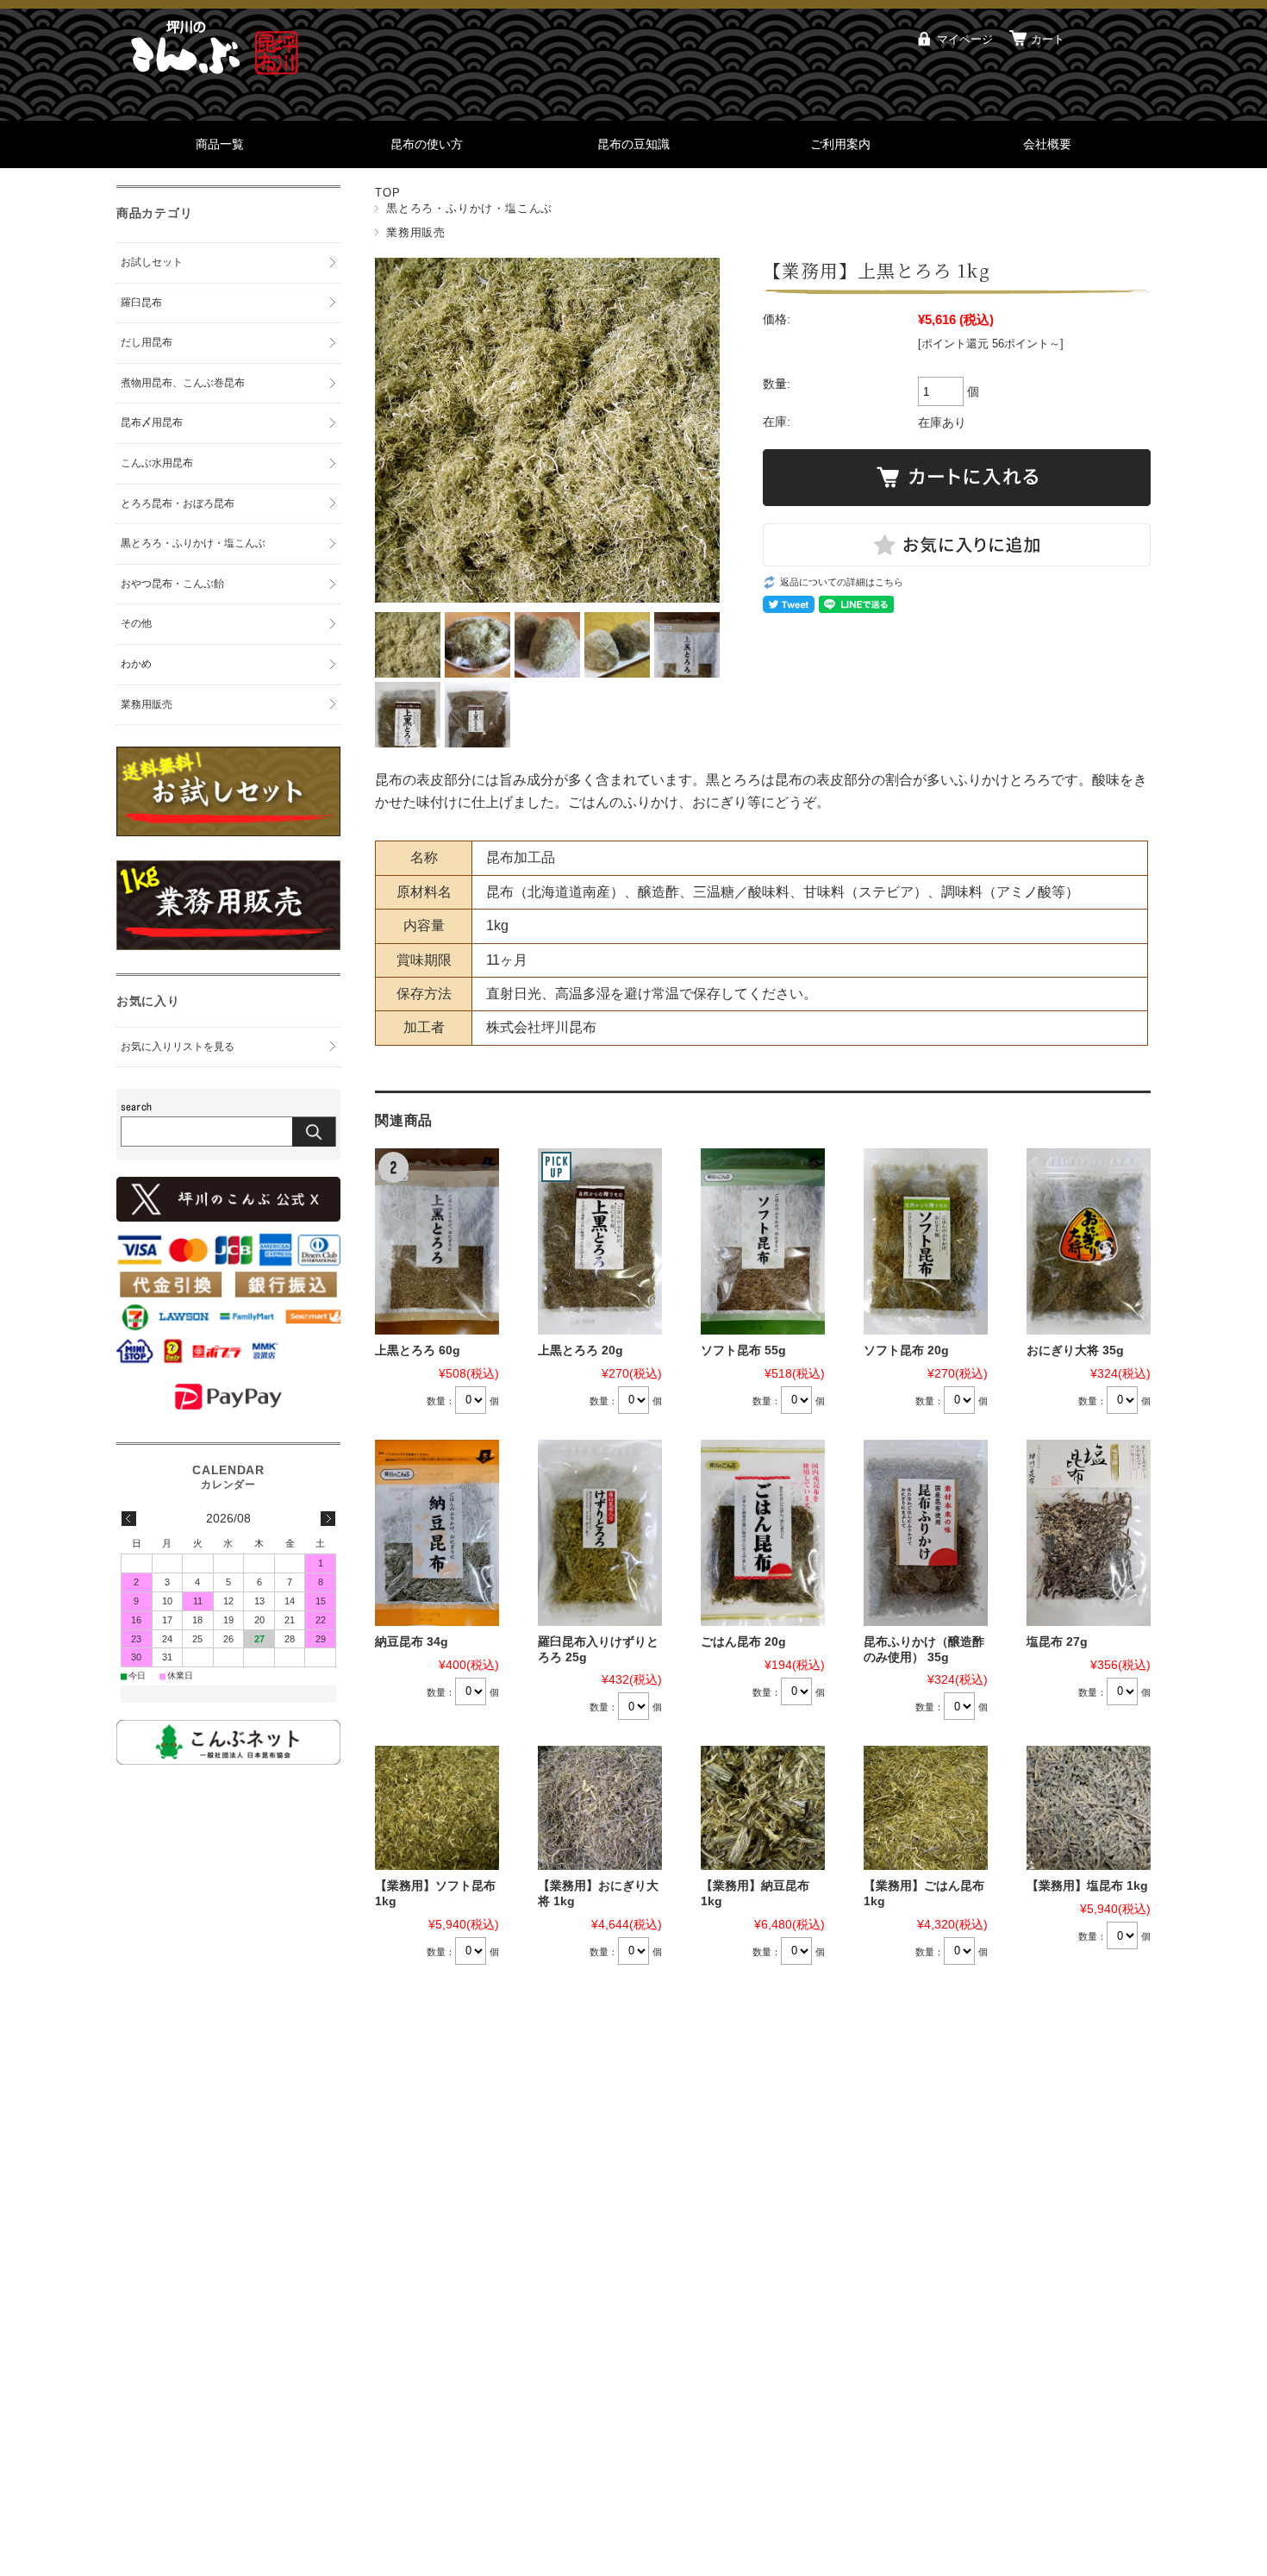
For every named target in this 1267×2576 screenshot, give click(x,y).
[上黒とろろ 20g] (600, 1241)
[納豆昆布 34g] (437, 1533)
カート (1048, 39)
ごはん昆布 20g (743, 1642)
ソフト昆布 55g (743, 1351)
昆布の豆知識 (633, 144)
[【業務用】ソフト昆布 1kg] (437, 1808)
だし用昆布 (147, 342)
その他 (136, 623)
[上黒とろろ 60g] (437, 1241)
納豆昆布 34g (412, 1642)
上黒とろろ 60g (418, 1351)
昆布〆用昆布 (152, 422)
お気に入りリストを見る (178, 1047)
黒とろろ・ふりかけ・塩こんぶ (469, 208)
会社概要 (1047, 144)
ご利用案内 (840, 144)
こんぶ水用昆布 (157, 463)
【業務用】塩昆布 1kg (1087, 1886)
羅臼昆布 (141, 303)
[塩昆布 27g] (1089, 1533)
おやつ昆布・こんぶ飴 (172, 584)
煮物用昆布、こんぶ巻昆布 (183, 383)
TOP (387, 193)
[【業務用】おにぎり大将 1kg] (600, 1808)
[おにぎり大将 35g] (1089, 1241)
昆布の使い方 (427, 144)
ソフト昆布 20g (906, 1351)
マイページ (965, 39)
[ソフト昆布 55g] (763, 1241)
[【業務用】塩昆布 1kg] (1089, 1808)
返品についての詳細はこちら (842, 582)
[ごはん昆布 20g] (763, 1533)
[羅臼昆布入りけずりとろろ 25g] (600, 1533)
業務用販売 (416, 232)
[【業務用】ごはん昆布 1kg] (926, 1808)
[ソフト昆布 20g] (926, 1241)
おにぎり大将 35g (1075, 1351)
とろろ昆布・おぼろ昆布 (178, 503)
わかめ (136, 664)
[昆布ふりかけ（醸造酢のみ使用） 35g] (926, 1533)
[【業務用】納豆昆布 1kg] (763, 1808)
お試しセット (152, 262)
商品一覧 (220, 144)
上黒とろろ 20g (580, 1351)
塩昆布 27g (1057, 1642)
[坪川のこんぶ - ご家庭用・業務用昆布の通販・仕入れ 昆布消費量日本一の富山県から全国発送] (220, 77)
